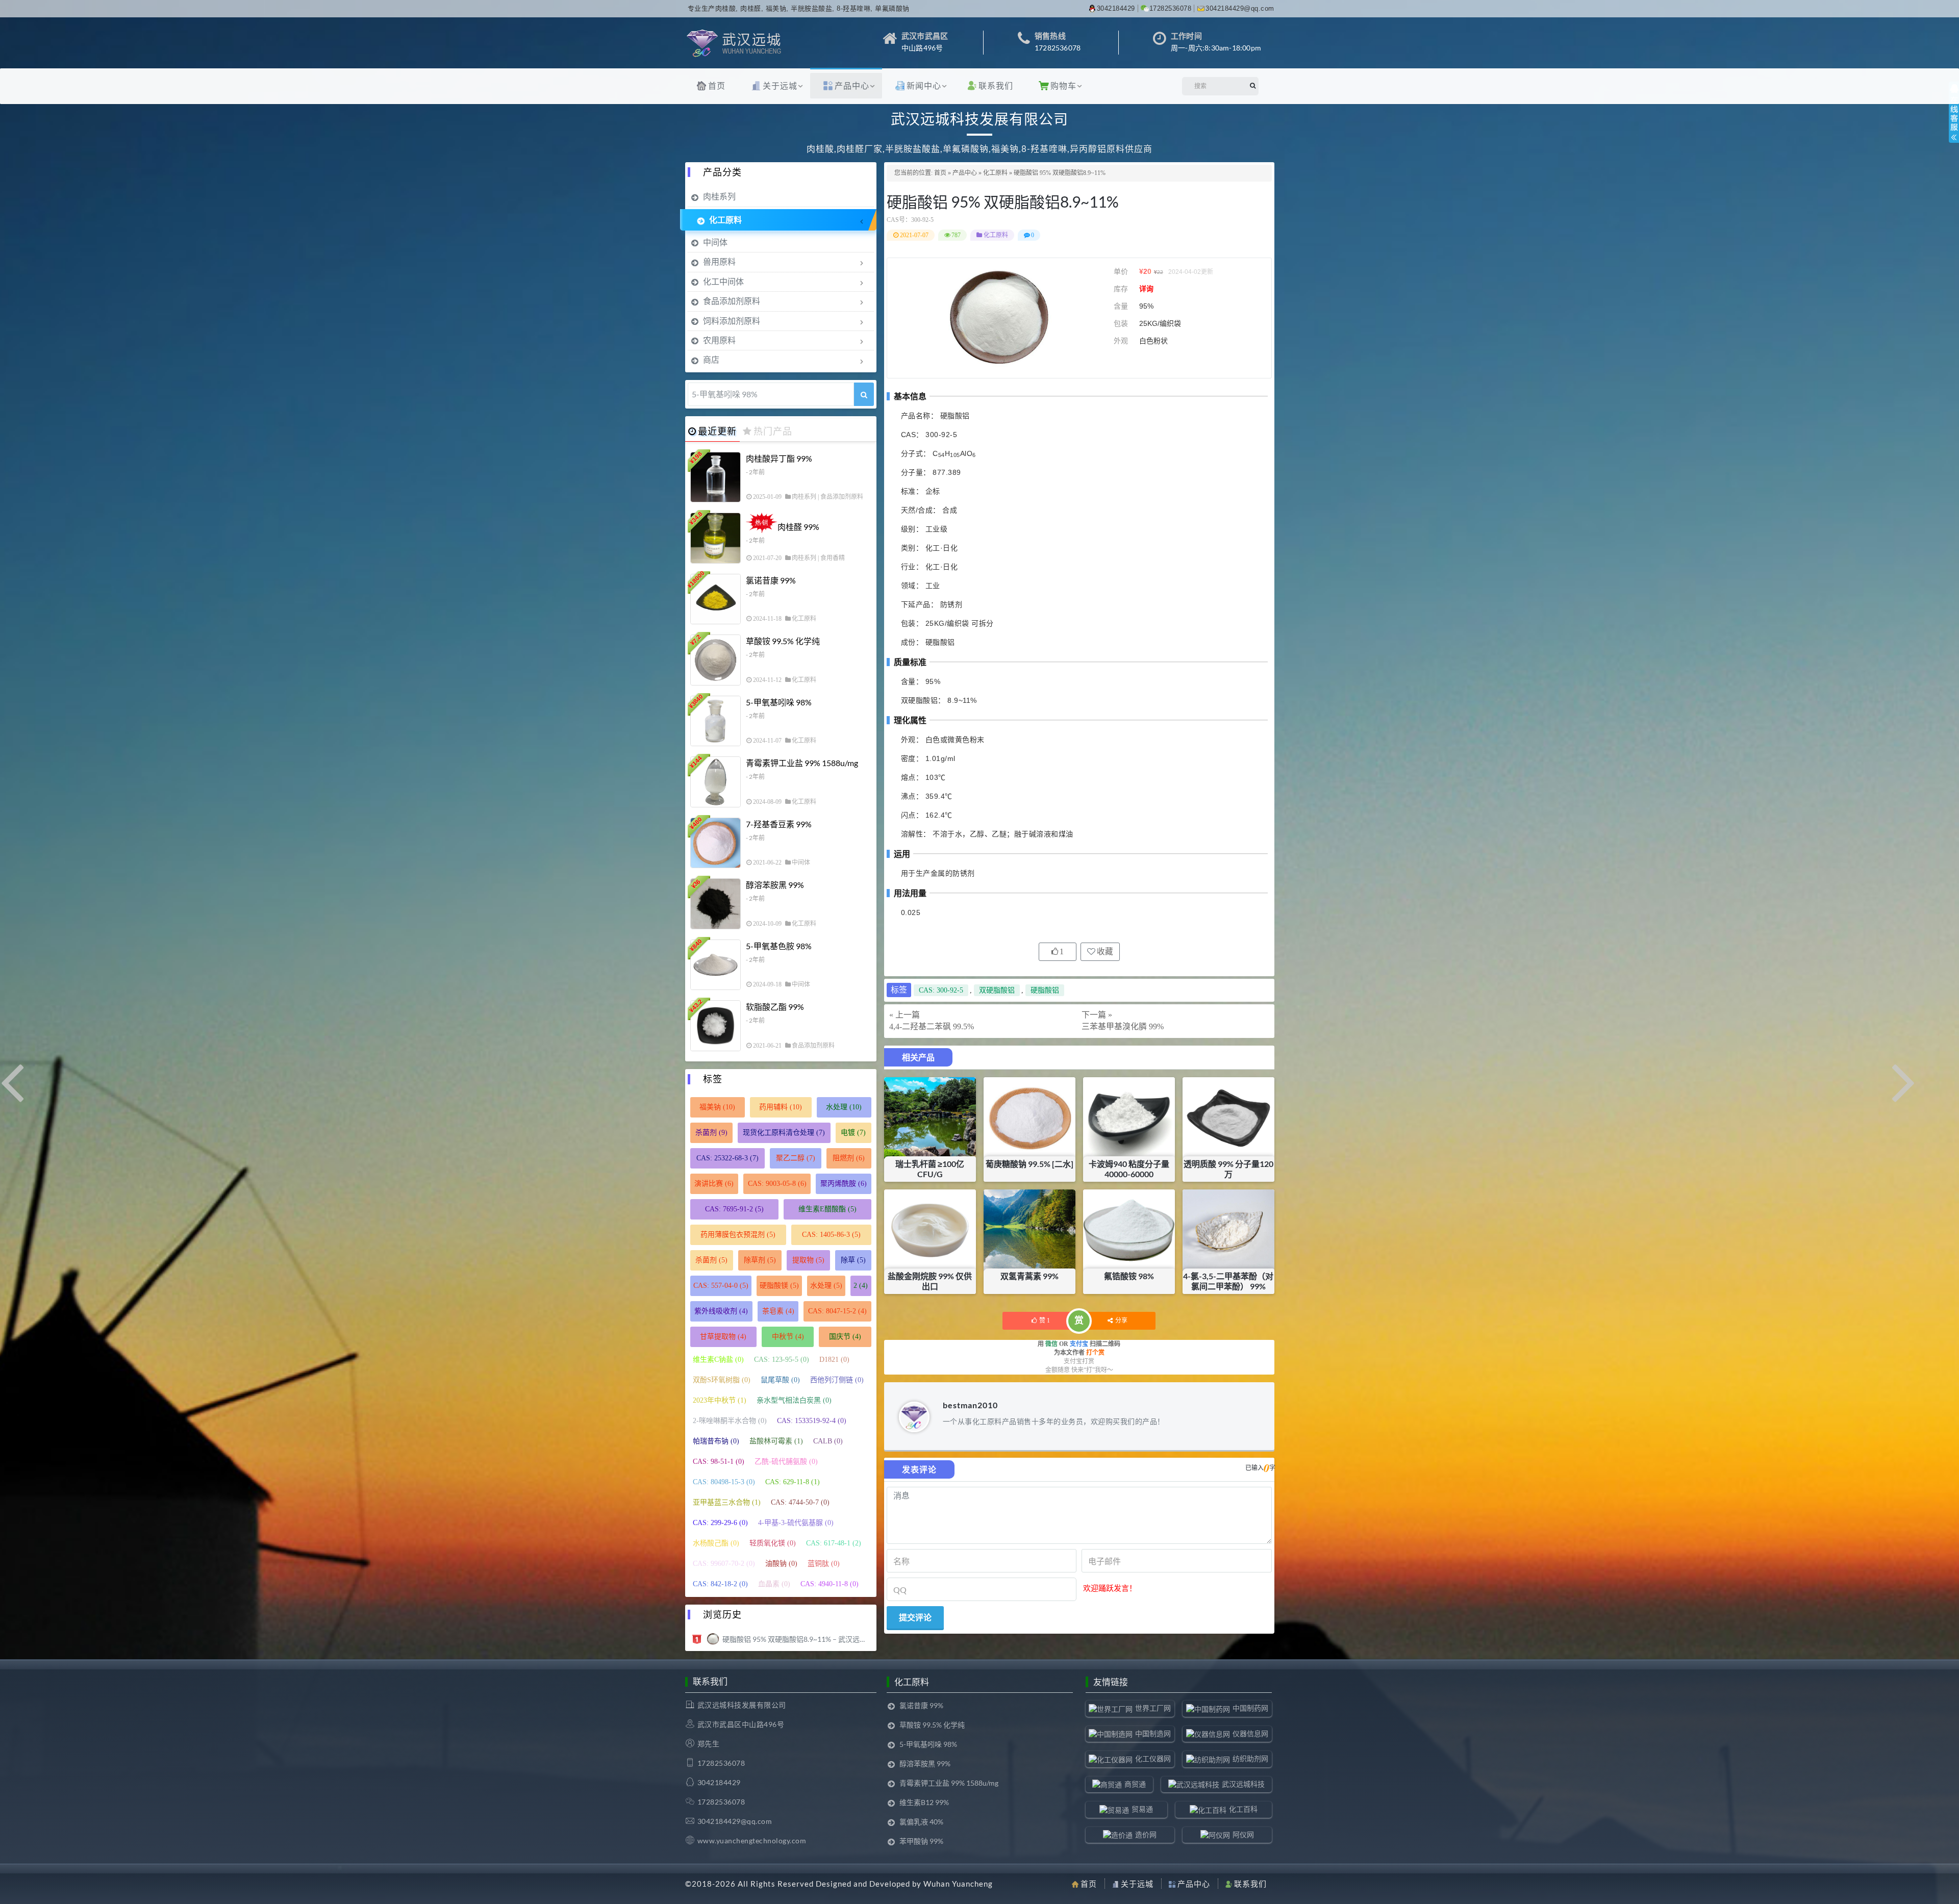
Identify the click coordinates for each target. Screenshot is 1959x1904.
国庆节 (845, 1337)
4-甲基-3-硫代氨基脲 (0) (796, 1523)
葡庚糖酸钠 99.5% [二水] (1029, 1164)
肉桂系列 (719, 196)
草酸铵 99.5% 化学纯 (783, 641)
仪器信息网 (1250, 1733)
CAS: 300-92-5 (941, 990)
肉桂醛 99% (798, 527)
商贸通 (1135, 1784)
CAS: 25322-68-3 (727, 1158)
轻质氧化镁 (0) (773, 1543)
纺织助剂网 (1250, 1758)
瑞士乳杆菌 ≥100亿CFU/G (930, 1169)
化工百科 (1243, 1809)
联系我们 (996, 85)
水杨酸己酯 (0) (716, 1543)
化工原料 (995, 173)
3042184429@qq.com (1240, 8)
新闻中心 (924, 85)
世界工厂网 (1153, 1708)
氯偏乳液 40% (921, 1822)
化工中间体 (723, 281)
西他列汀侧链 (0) (837, 1380)
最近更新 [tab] (717, 431)
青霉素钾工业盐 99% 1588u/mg (802, 763)
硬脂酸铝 (1045, 990)
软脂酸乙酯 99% (775, 1007)
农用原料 (719, 340)
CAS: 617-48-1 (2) (834, 1543)
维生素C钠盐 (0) (718, 1360)
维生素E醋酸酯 (827, 1209)
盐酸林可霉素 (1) (776, 1441)
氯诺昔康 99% (771, 580)
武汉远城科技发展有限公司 (742, 1705)
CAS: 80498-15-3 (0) (724, 1482)
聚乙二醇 (796, 1158)
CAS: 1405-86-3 (831, 1235)
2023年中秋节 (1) (720, 1400)
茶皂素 (778, 1311)
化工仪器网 (1153, 1758)
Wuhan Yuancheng (958, 1884)
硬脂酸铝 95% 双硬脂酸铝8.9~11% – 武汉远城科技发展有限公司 (797, 1639)
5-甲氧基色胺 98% (779, 946)
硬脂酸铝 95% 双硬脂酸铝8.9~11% (1003, 201)
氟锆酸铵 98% (1129, 1276)
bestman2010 (970, 1405)
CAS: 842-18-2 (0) (720, 1584)
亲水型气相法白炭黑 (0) (794, 1400)
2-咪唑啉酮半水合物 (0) (730, 1421)
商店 (711, 359)
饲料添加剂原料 (732, 321)
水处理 (844, 1107)
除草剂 (760, 1260)
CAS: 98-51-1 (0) (719, 1462)
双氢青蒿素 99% (1029, 1276)
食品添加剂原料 (732, 301)
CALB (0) (828, 1441)
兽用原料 (719, 261)
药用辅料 (781, 1107)
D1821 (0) (834, 1360)
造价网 (1146, 1834)
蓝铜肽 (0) (824, 1564)
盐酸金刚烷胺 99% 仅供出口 (930, 1281)
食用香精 (833, 558)
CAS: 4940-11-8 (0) (830, 1584)
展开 (1954, 121)
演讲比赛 (714, 1184)
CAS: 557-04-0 (721, 1286)
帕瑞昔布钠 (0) (716, 1441)
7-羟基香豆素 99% (779, 824)
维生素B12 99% (924, 1802)
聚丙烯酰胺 (844, 1184)
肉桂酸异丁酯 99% (779, 458)
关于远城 (780, 85)
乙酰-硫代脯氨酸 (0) (786, 1462)
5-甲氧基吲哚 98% (779, 702)
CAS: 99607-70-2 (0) (724, 1564)
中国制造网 (1153, 1733)
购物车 (1063, 85)
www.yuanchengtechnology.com (752, 1840)
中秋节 (788, 1337)
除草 (853, 1260)
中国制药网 (1250, 1708)
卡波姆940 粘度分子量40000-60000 (1129, 1169)
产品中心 (852, 85)
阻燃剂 (849, 1158)
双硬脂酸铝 (997, 990)
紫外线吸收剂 (721, 1311)
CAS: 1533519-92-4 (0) (812, 1421)
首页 (717, 85)
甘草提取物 (723, 1337)
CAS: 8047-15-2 (837, 1311)
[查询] (864, 394)
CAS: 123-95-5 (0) (782, 1360)
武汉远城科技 (1243, 1784)
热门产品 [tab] (773, 431)
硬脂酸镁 (779, 1286)
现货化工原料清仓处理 (784, 1133)
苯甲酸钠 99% (921, 1841)
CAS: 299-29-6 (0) (720, 1523)
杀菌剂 (711, 1133)
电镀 (853, 1133)
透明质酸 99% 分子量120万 (1228, 1169)
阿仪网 (1243, 1834)
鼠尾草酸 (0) (780, 1380)
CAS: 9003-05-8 (777, 1184)
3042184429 (1116, 8)
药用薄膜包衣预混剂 (738, 1235)
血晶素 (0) (774, 1584)
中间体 (715, 242)
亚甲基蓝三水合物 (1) (727, 1502)
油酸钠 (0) (781, 1564)
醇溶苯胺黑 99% (775, 885)
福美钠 (717, 1107)
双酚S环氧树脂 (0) (722, 1380)
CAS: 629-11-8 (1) (793, 1482)
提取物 (808, 1260)
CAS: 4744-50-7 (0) (800, 1502)
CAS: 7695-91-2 (734, 1209)
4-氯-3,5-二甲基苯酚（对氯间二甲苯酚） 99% (1228, 1281)
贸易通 (1142, 1809)
